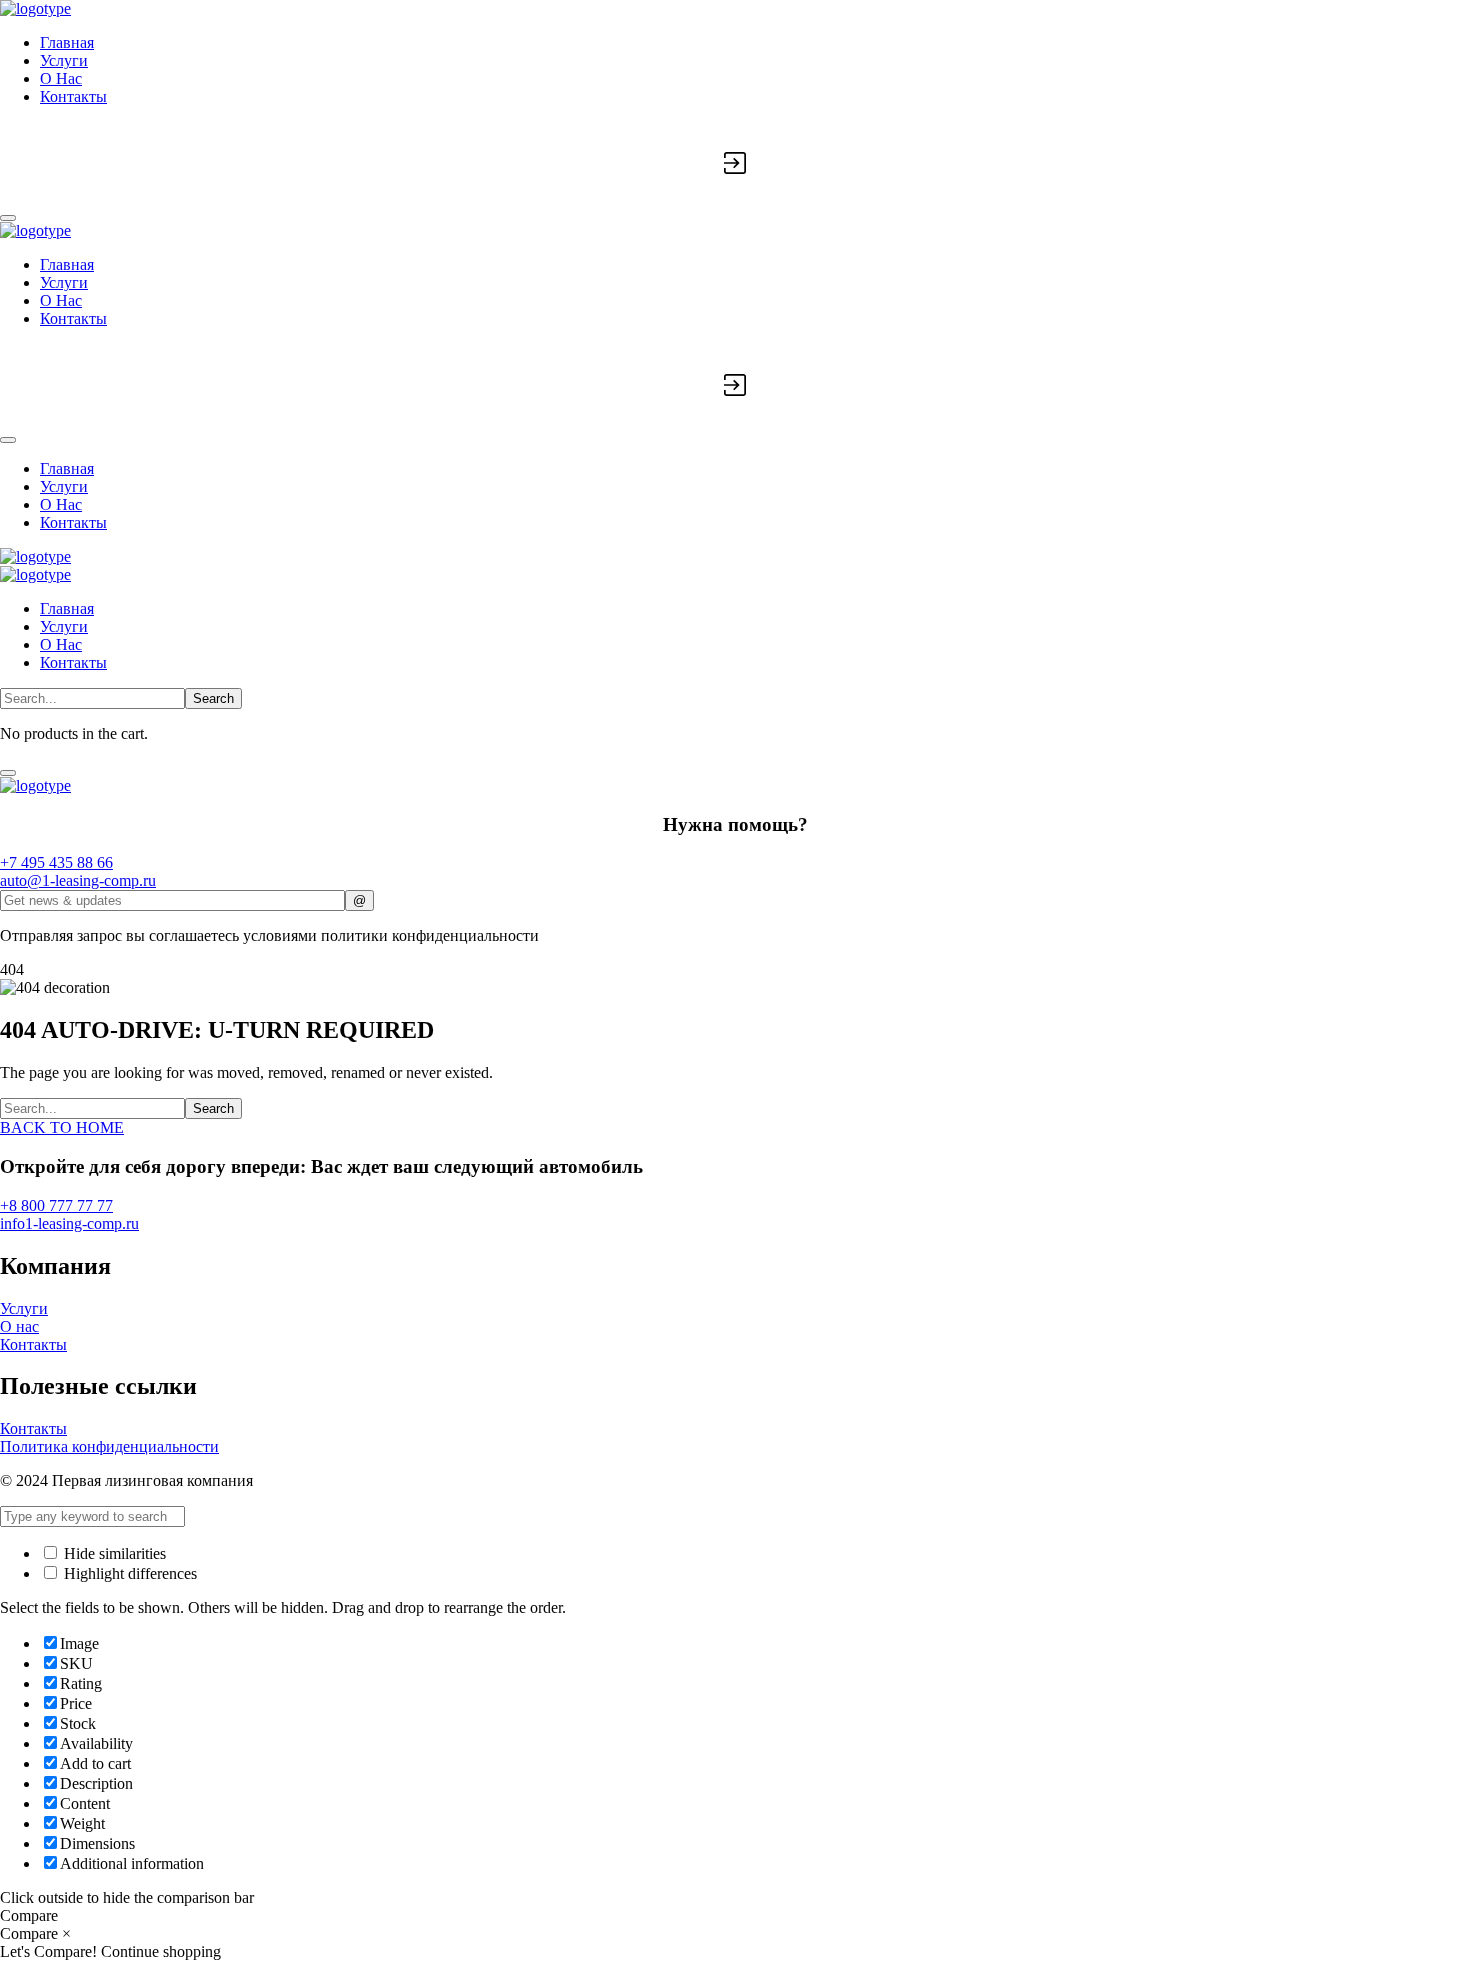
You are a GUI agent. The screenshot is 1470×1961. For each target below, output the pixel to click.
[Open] (8, 218)
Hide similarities (113, 1553)
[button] (735, 863)
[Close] (8, 773)
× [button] (66, 1933)
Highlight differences (128, 1573)
